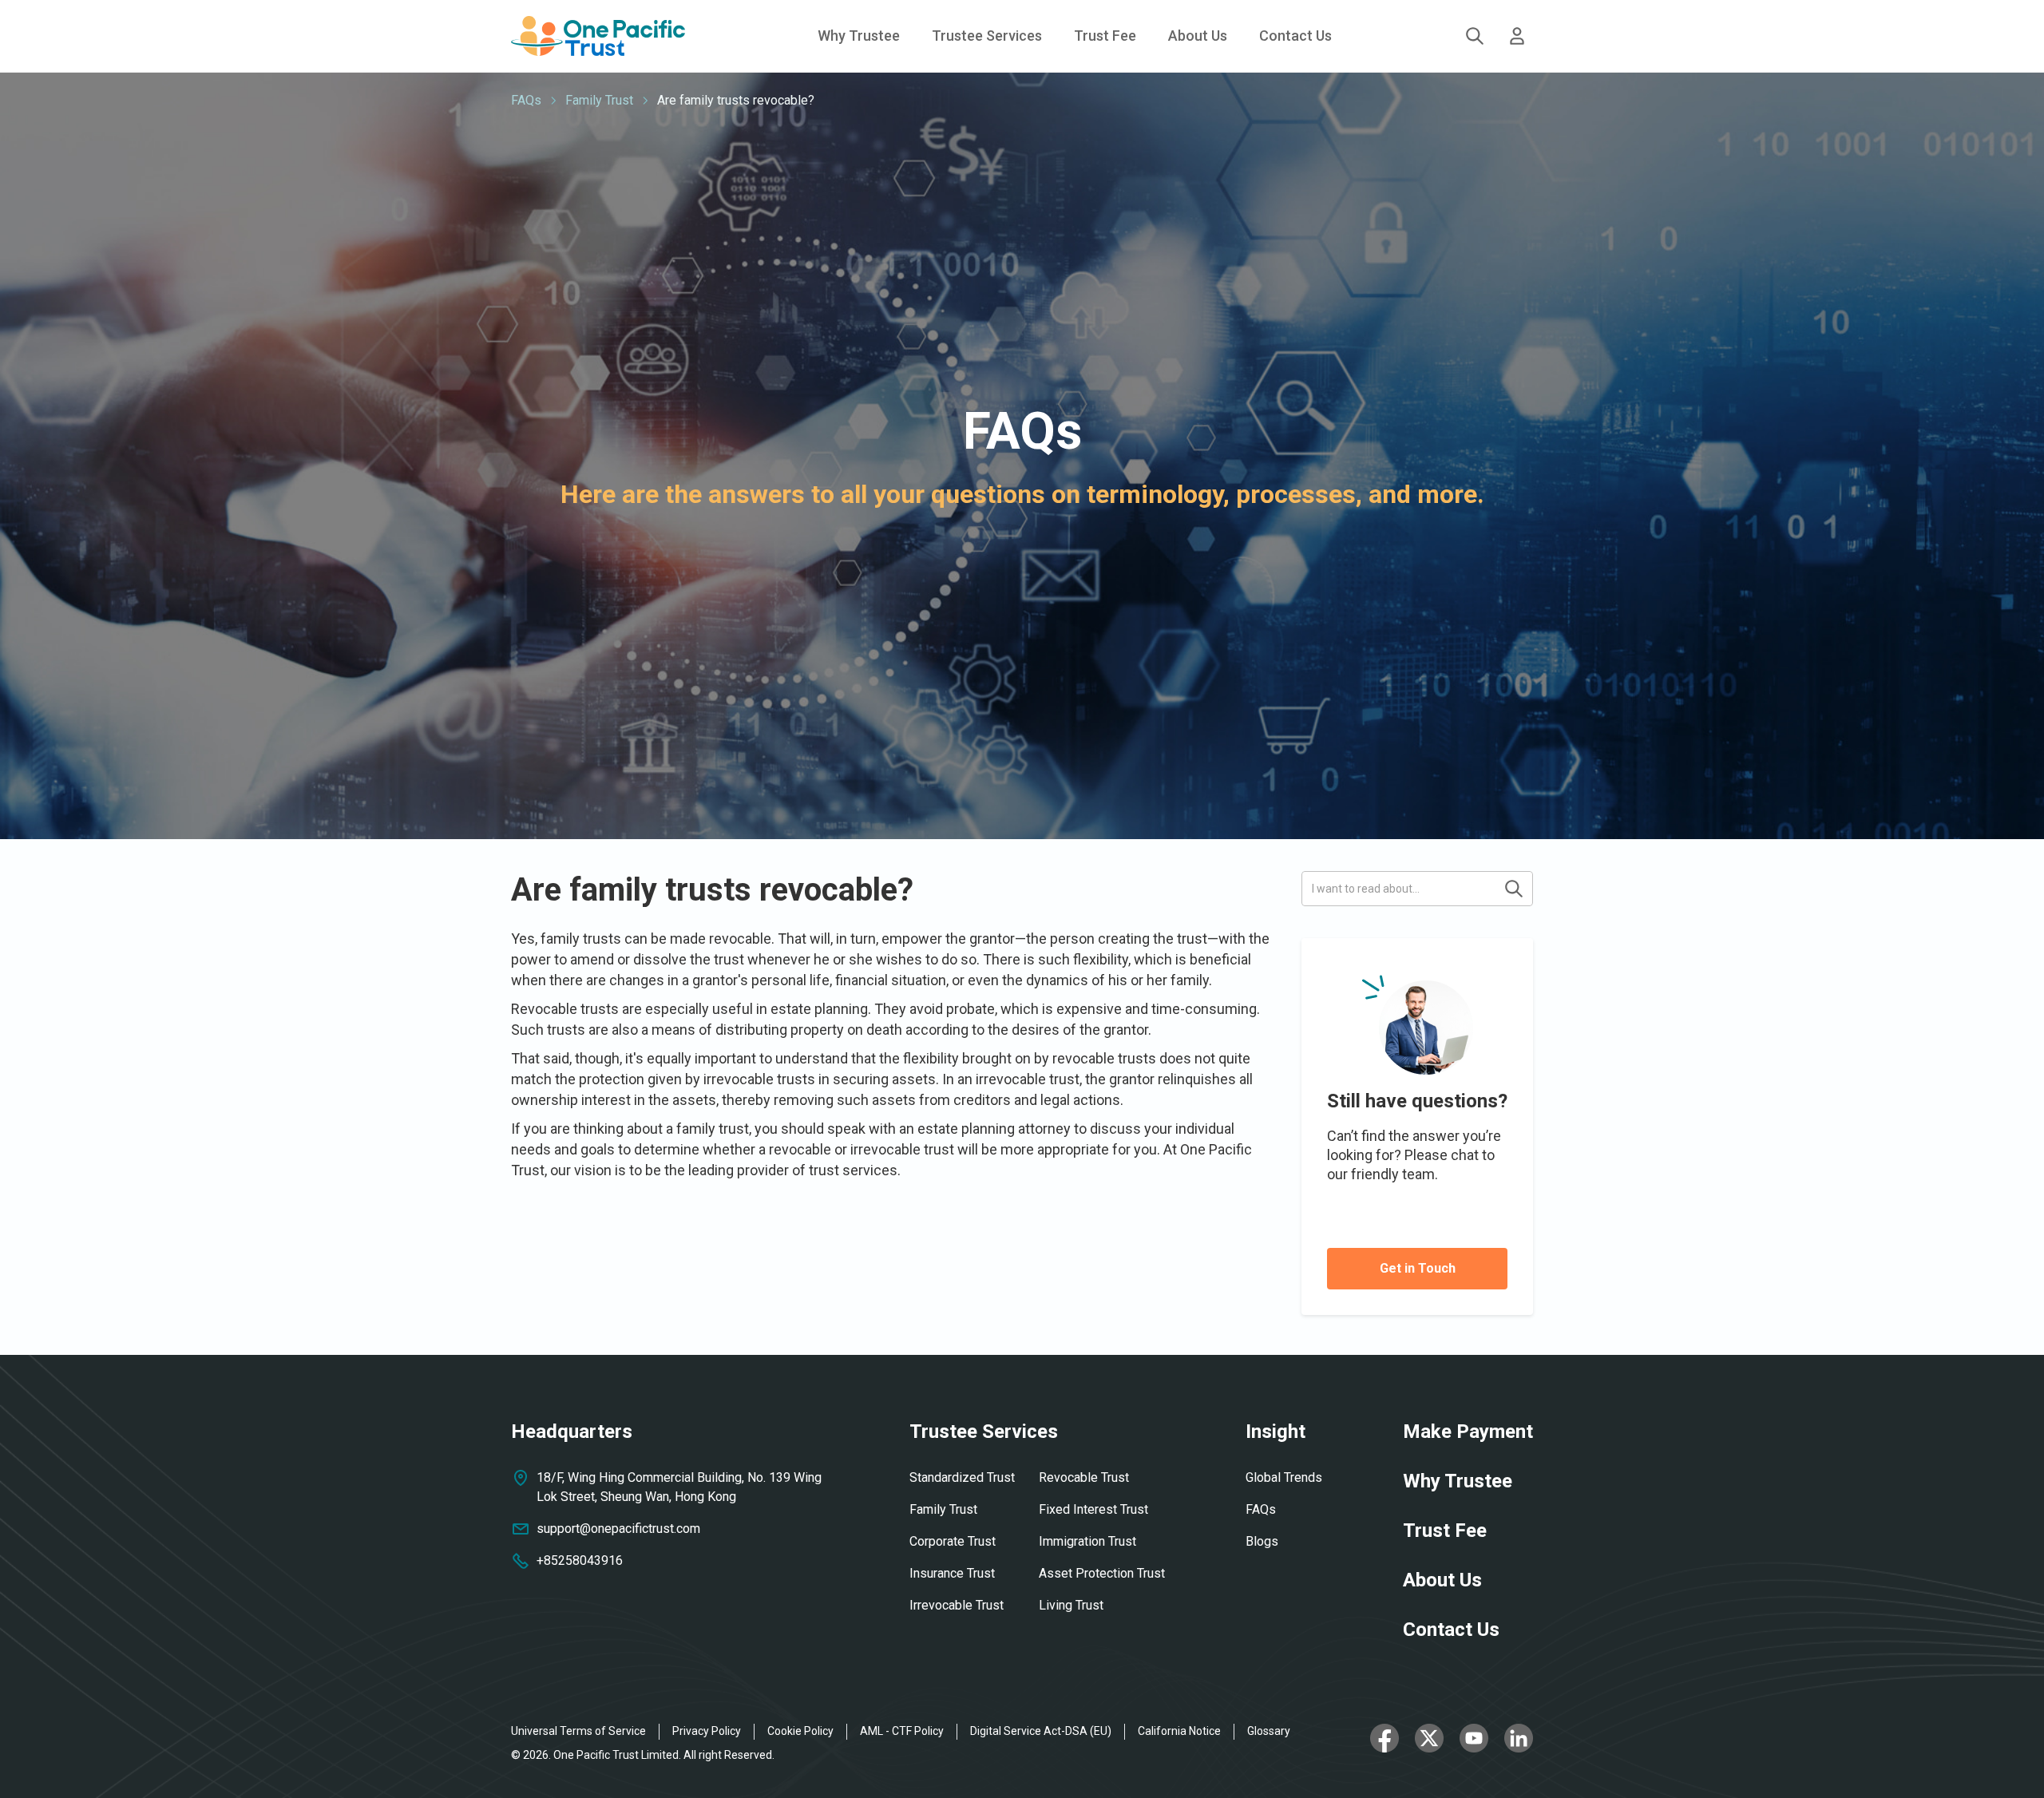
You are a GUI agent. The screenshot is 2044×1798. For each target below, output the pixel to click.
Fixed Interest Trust (1093, 1509)
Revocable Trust (1084, 1477)
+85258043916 (580, 1560)
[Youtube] (1474, 1743)
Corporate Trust (953, 1541)
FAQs (526, 100)
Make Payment (1468, 1432)
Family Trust (599, 100)
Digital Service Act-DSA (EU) (1041, 1731)
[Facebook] (1384, 1743)
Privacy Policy (707, 1731)
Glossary (1269, 1731)
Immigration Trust (1087, 1541)
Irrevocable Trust (957, 1605)
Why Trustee (859, 36)
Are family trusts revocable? (736, 100)
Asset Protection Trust (1102, 1573)
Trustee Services (984, 1432)
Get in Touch (1418, 1268)
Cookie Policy (800, 1731)
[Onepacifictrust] (598, 36)
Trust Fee (1105, 36)
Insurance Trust (952, 1573)
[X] (1429, 1743)
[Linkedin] (1519, 1743)
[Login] (1517, 36)
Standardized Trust (962, 1477)
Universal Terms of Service (578, 1731)
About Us (1198, 36)
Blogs (1262, 1541)
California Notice (1179, 1731)
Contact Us (1295, 36)
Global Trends (1284, 1477)
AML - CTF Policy (902, 1731)
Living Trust (1071, 1605)
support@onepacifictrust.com (618, 1529)
